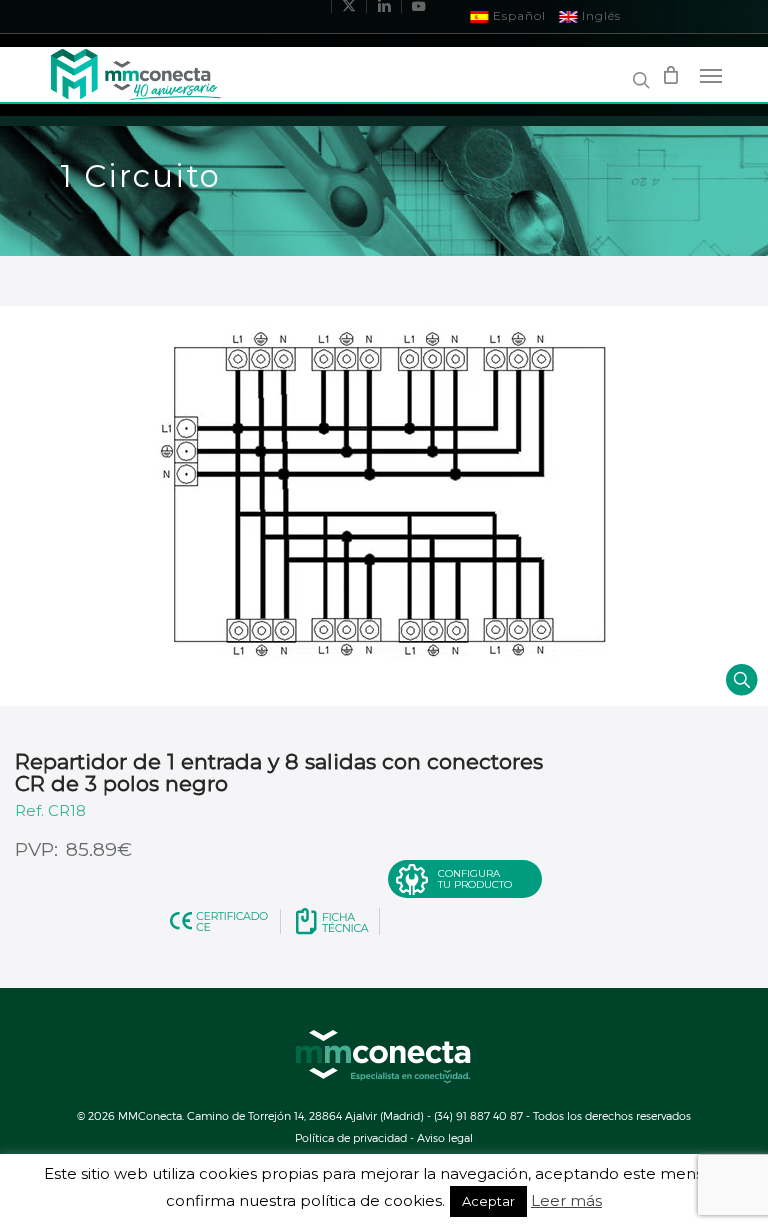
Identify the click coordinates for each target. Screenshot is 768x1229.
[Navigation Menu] (711, 75)
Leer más (566, 1201)
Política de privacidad (351, 1137)
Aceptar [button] (488, 1201)
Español (517, 15)
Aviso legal (445, 1137)
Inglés (599, 15)
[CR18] (384, 506)
